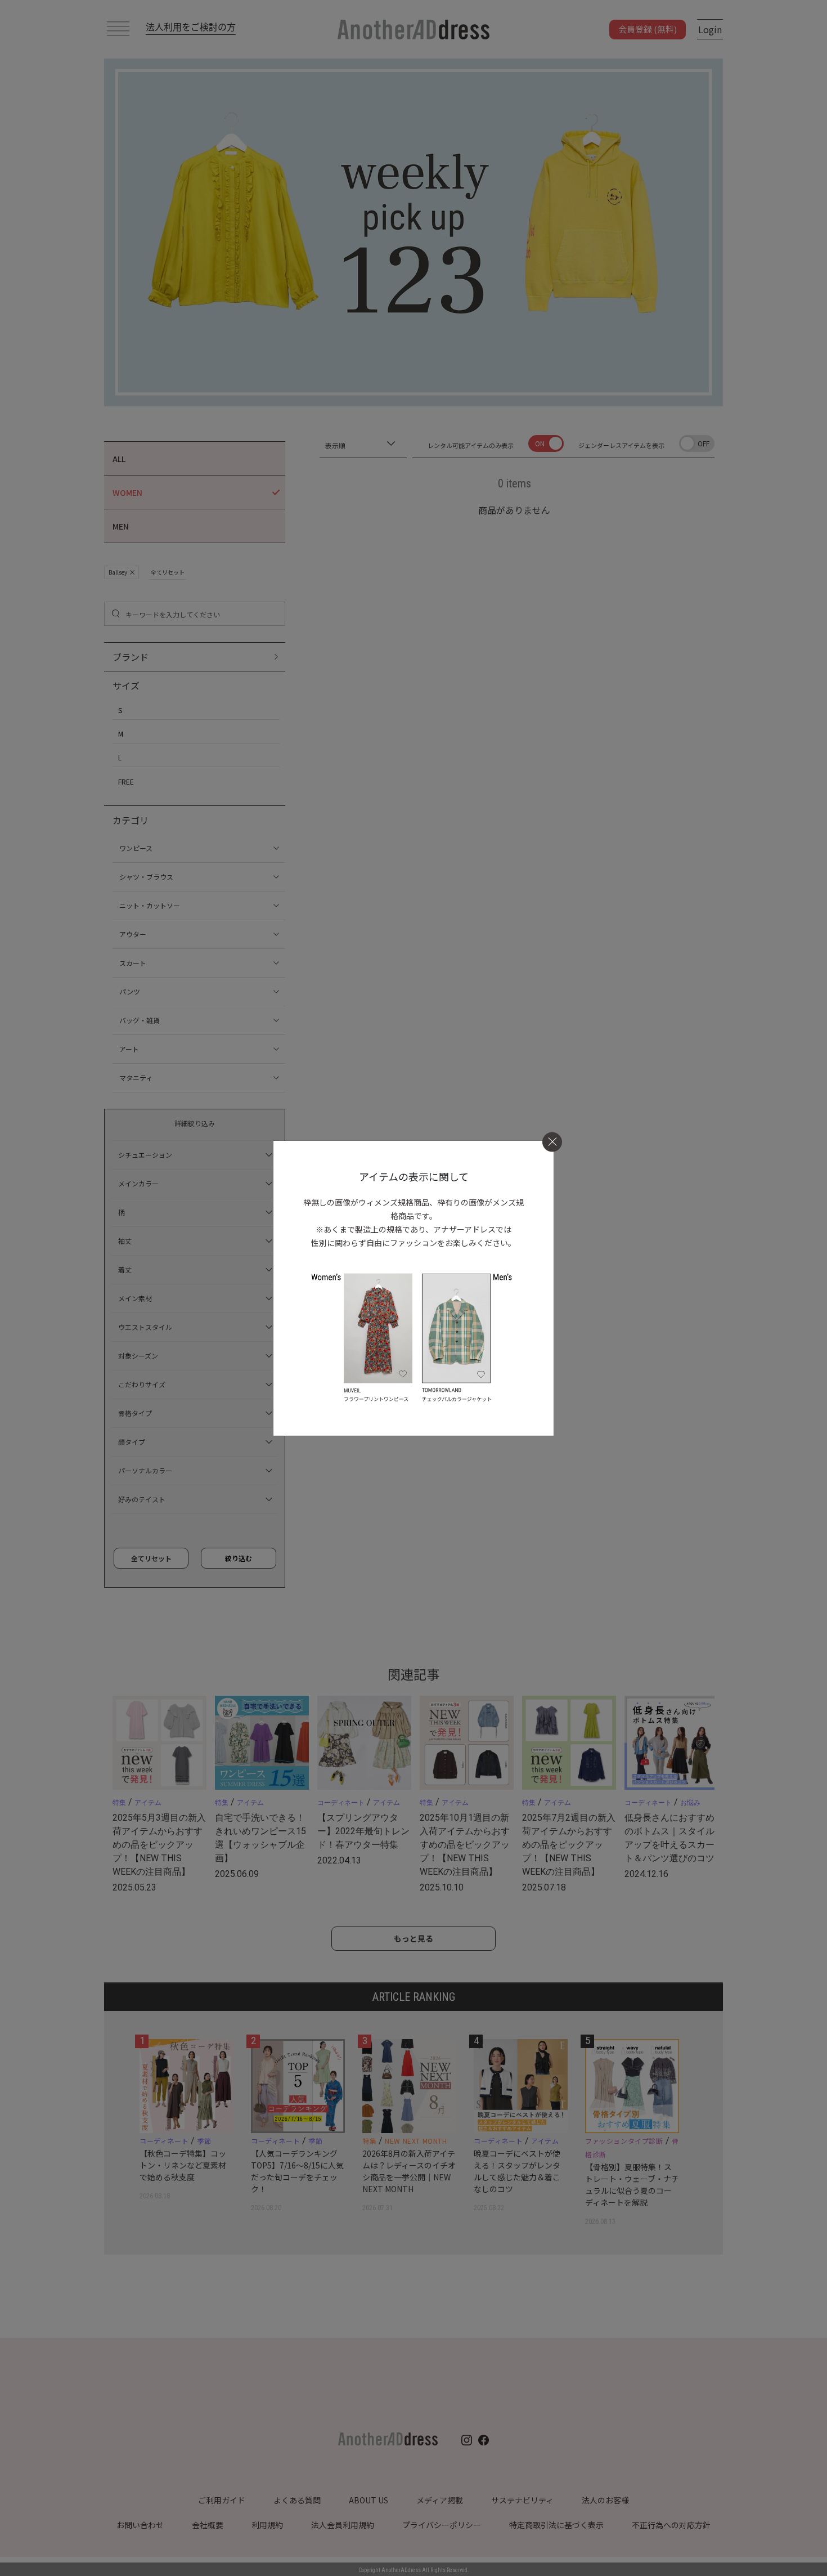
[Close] (552, 1142)
